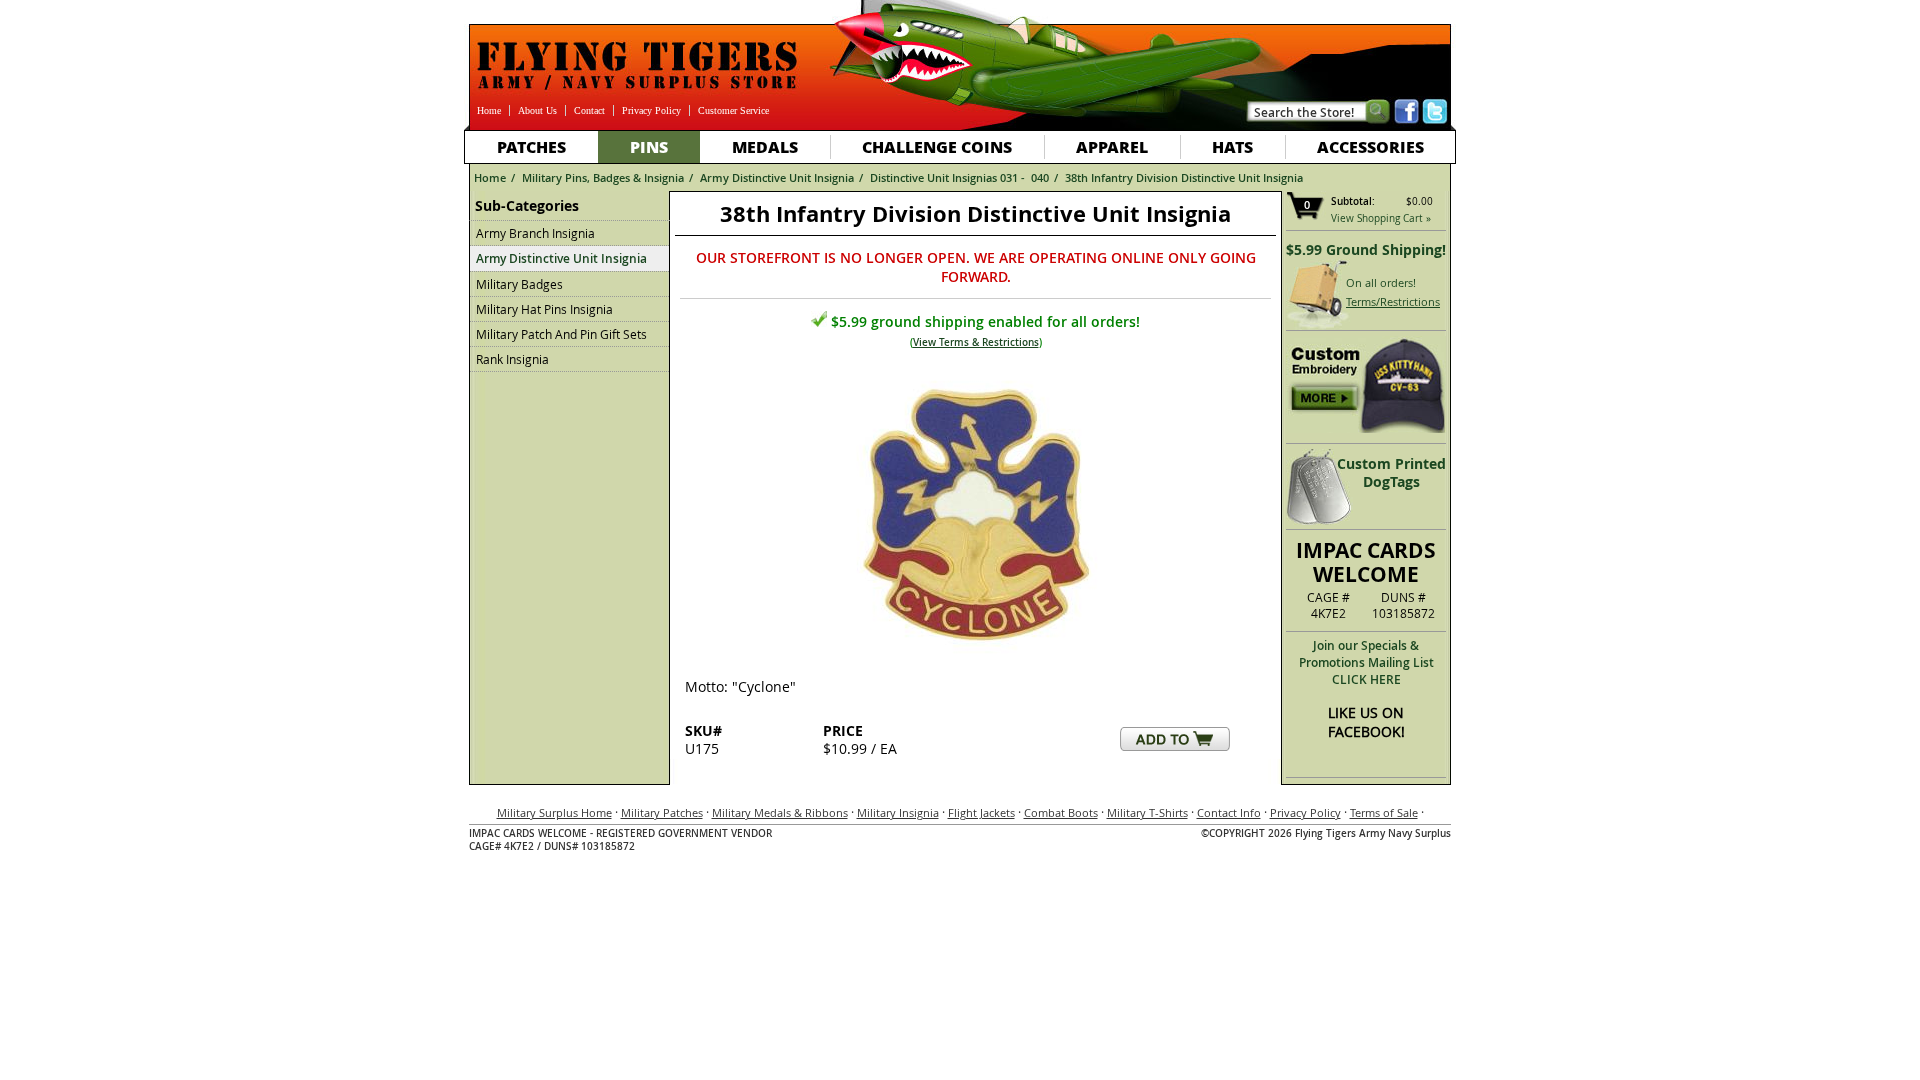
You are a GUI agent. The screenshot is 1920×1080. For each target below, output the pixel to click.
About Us (537, 110)
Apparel (1112, 146)
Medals (765, 146)
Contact (589, 110)
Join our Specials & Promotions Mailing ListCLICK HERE (1366, 662)
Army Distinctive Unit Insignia (777, 177)
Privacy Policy (651, 110)
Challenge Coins (937, 146)
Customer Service (733, 110)
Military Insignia (898, 812)
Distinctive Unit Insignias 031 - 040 (959, 177)
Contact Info (1229, 812)
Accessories (1370, 146)
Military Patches (662, 812)
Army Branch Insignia (535, 233)
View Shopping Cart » (1381, 218)
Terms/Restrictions (1393, 301)
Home (489, 110)
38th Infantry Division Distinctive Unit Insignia (1184, 177)
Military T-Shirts (1147, 812)
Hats (1232, 146)
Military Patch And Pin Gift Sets (561, 334)
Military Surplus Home (554, 812)
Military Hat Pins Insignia (544, 309)
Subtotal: (1353, 201)
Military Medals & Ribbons (780, 812)
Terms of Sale (1384, 812)
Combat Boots (1061, 812)
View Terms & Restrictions (976, 342)
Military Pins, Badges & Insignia (603, 177)
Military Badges (519, 284)
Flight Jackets (981, 812)
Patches (531, 146)
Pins (649, 146)
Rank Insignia (512, 359)
